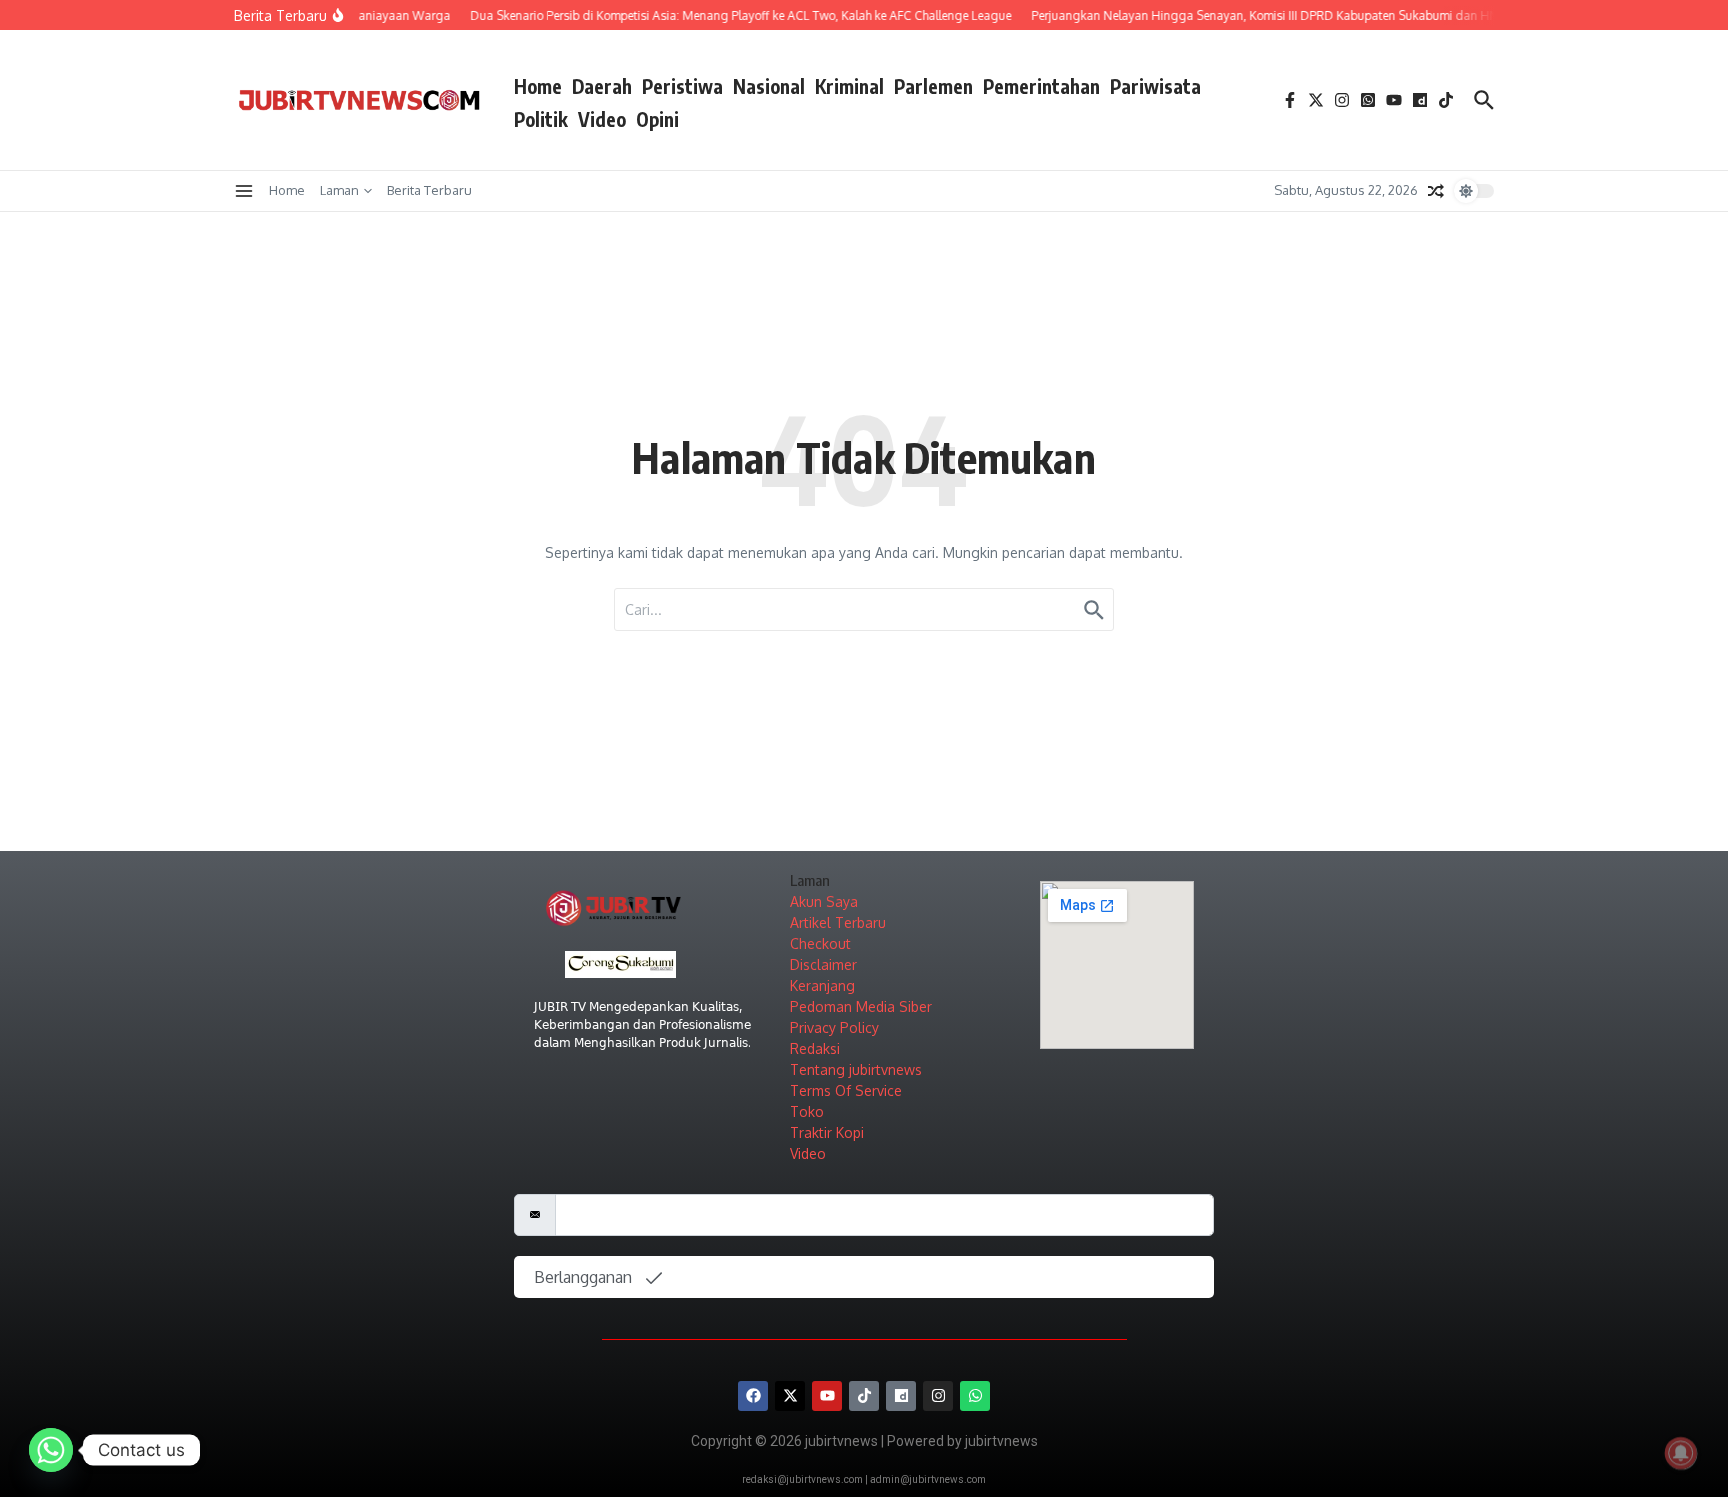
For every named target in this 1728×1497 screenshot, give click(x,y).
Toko (807, 1111)
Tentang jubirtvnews (856, 1069)
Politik (541, 119)
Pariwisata (1155, 86)
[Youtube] (827, 1396)
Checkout (820, 943)
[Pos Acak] (1436, 191)
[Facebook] (753, 1396)
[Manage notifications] (1681, 1453)
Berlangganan (585, 1277)
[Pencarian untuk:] (864, 609)
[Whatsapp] (975, 1396)
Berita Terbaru (429, 190)
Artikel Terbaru (838, 922)
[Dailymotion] (901, 1396)
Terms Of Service (846, 1090)
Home (538, 86)
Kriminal (849, 86)
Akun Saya (824, 901)
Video (602, 119)
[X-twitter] (790, 1396)
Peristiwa (682, 86)
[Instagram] (938, 1396)
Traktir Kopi (827, 1132)
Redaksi (815, 1048)
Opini (657, 119)
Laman (339, 190)
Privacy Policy (834, 1027)
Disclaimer (823, 964)
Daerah (602, 86)
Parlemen (933, 86)
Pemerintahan (1041, 86)
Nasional (769, 86)
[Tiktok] (864, 1396)
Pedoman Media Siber (861, 1006)
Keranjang (822, 985)
